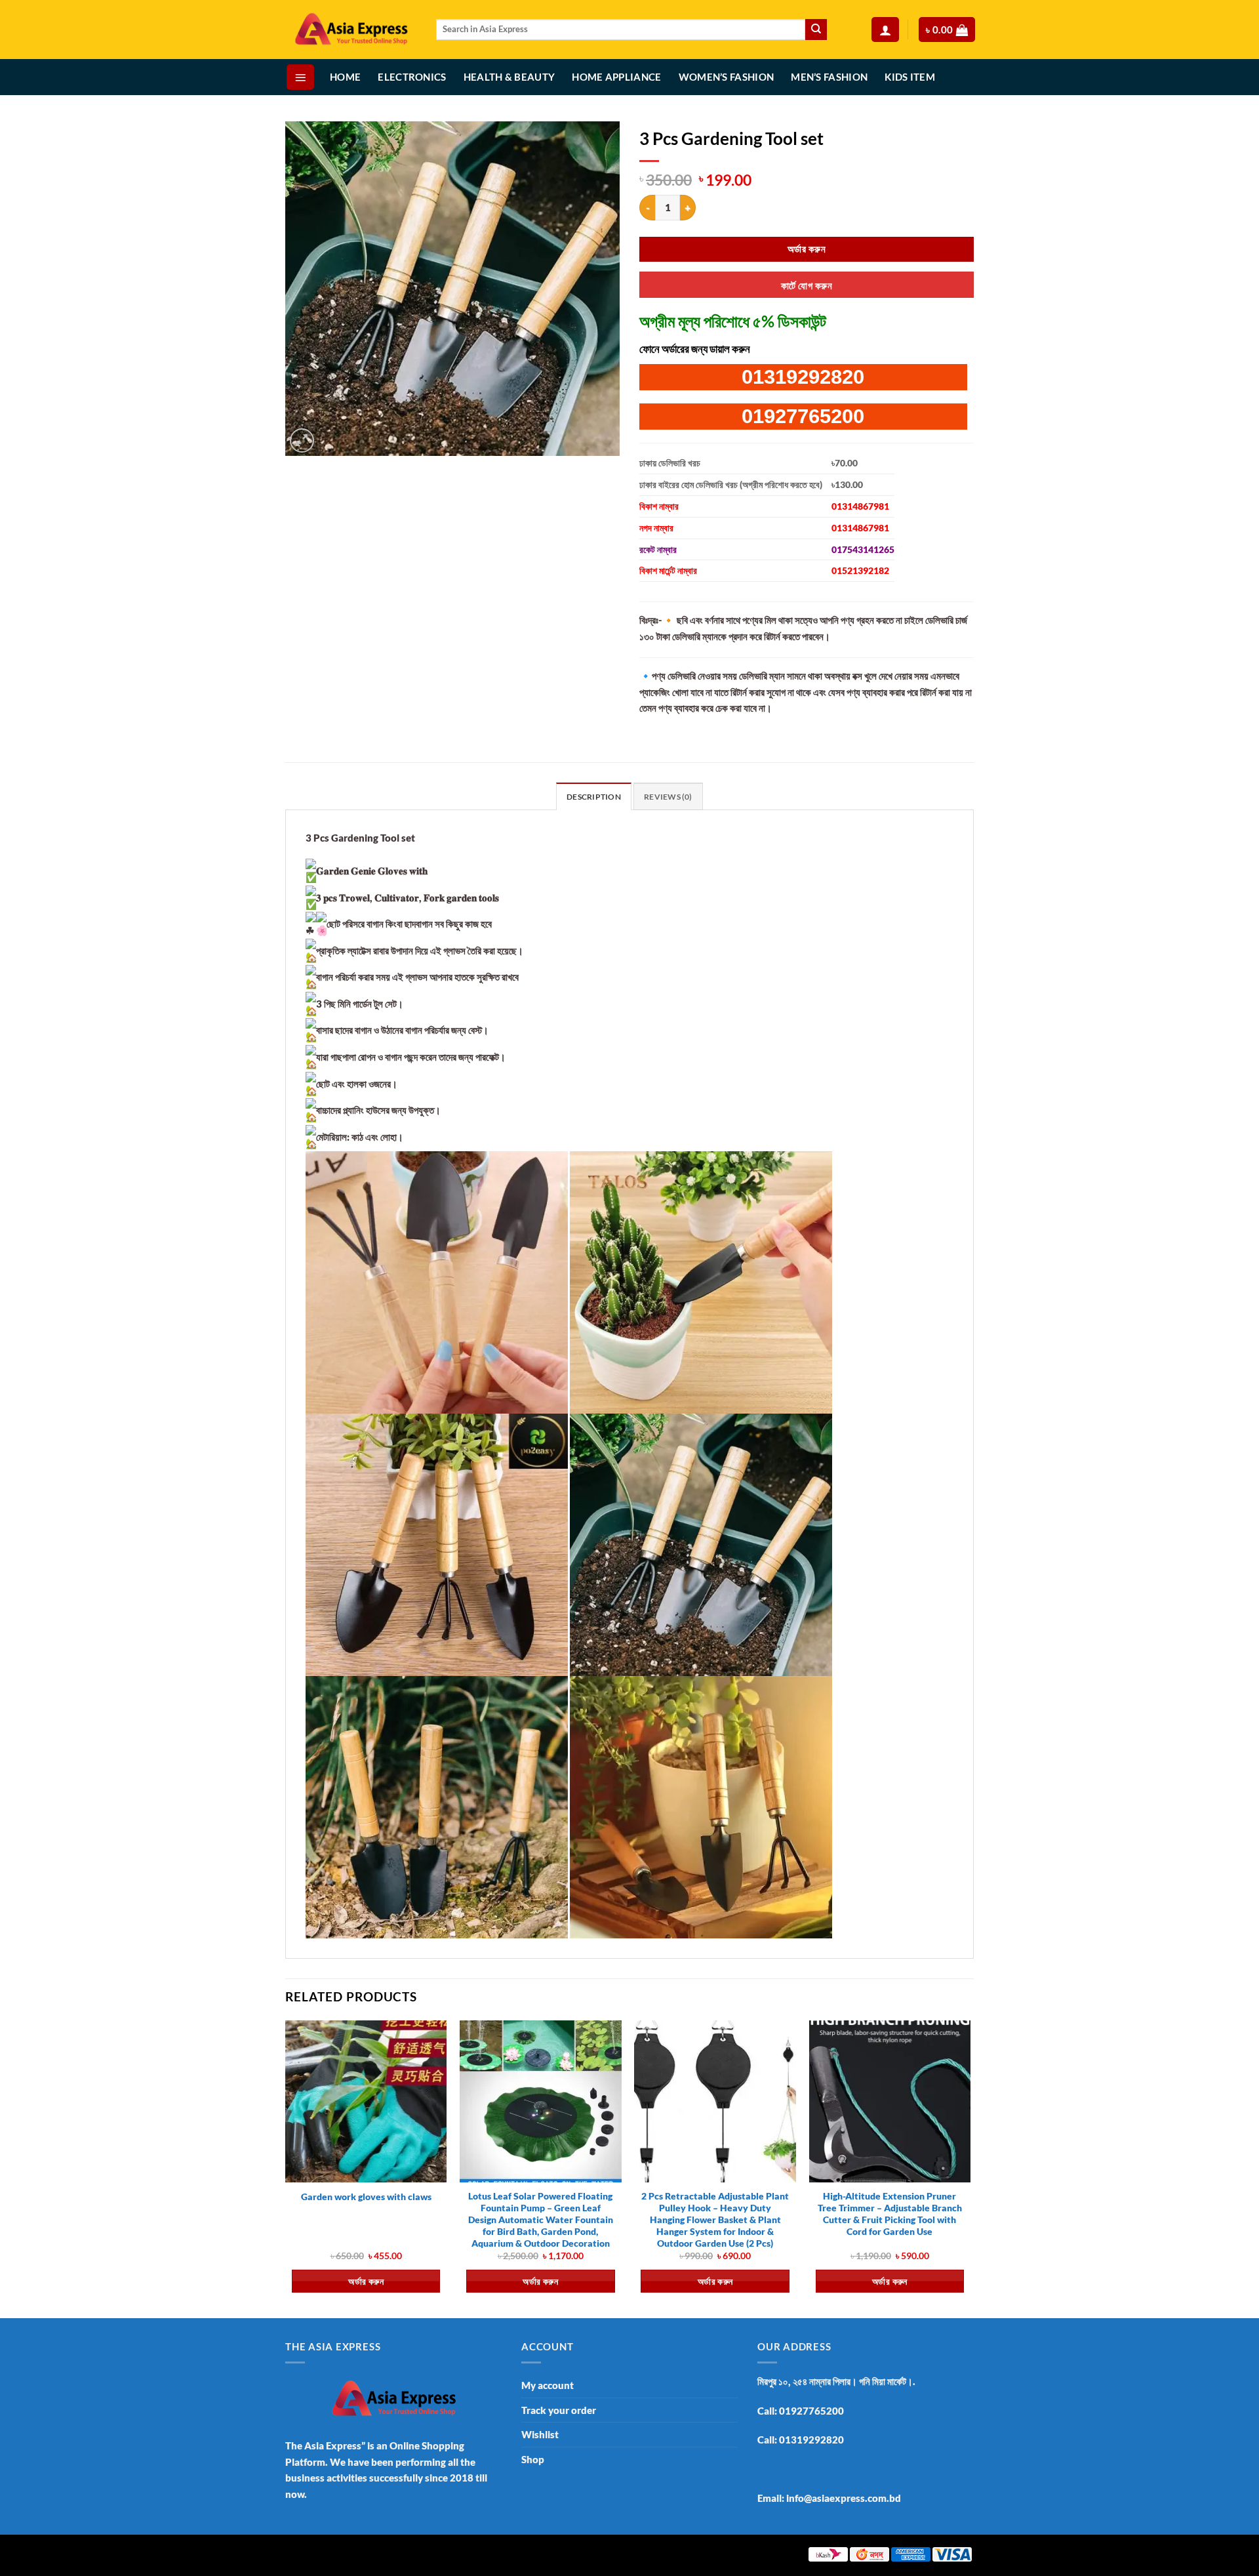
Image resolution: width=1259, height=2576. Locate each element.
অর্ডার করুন (807, 249)
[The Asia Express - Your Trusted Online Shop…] (351, 30)
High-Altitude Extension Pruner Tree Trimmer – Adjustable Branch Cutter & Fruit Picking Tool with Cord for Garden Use (890, 2214)
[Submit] (816, 30)
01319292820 (803, 377)
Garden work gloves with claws (366, 2197)
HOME (345, 77)
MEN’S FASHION (829, 77)
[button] (885, 30)
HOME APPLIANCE (616, 77)
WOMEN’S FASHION (727, 77)
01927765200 (803, 416)
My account (548, 2385)
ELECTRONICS (412, 77)
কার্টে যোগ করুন (807, 285)
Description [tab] (594, 797)
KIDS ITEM (910, 77)
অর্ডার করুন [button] (366, 2281)
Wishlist (540, 2434)
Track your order (559, 2410)
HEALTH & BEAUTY (510, 77)
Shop (533, 2459)
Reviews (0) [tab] (668, 797)
